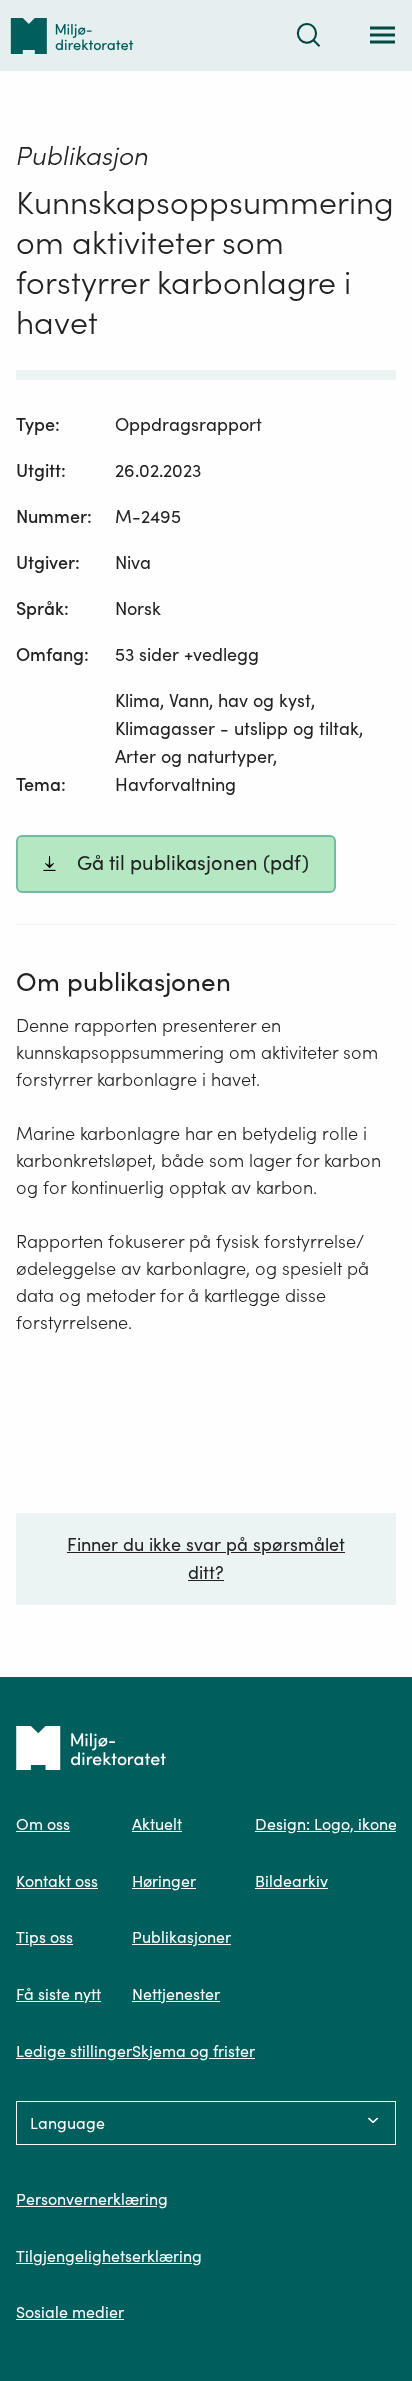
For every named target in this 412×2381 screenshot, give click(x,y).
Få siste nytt (58, 1994)
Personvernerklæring (92, 2199)
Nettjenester (176, 1994)
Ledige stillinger (74, 2051)
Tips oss (44, 1937)
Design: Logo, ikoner (329, 1824)
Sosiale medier (70, 2312)
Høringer (164, 1881)
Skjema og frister (193, 2051)
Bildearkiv (291, 1881)
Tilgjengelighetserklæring (109, 2256)
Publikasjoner (181, 1937)
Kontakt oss (57, 1881)
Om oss (43, 1824)
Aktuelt (157, 1824)
